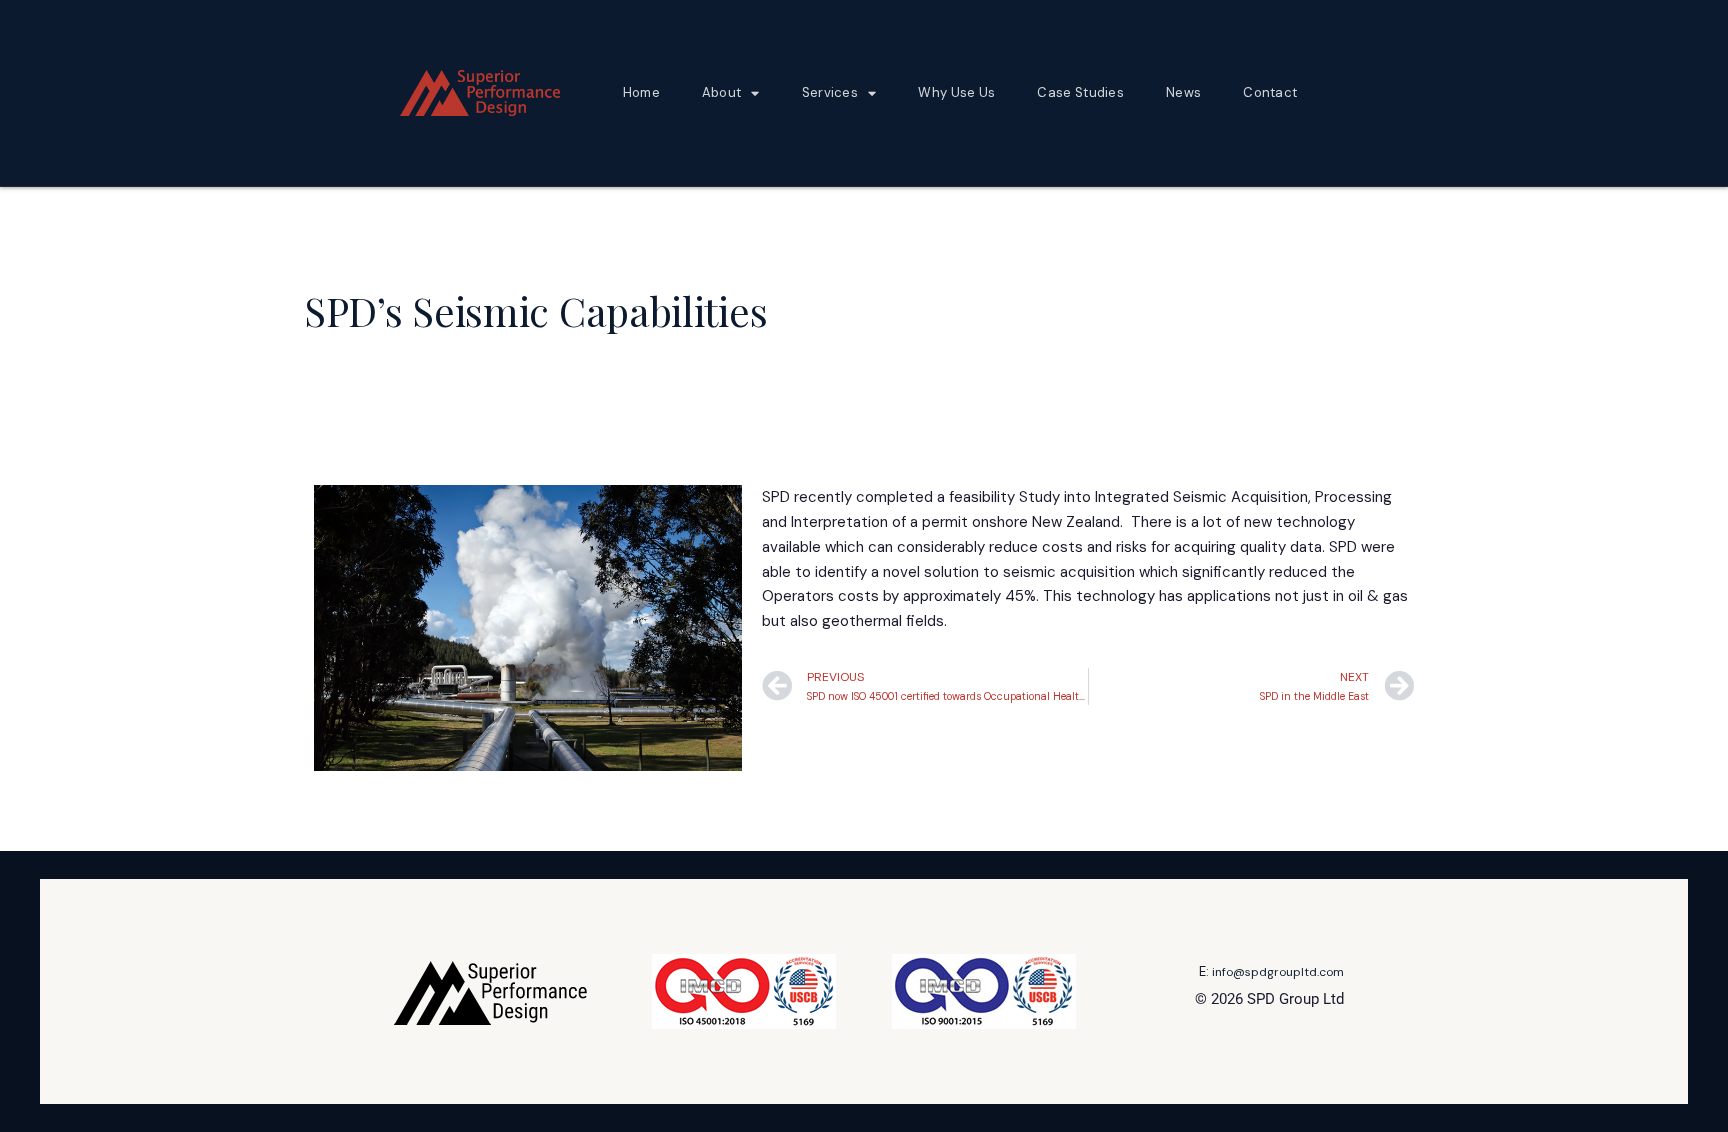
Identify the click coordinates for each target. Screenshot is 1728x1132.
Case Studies (1080, 92)
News (1183, 92)
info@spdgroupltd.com (1278, 972)
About (722, 92)
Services (830, 92)
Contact (1270, 92)
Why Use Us (956, 92)
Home (641, 92)
